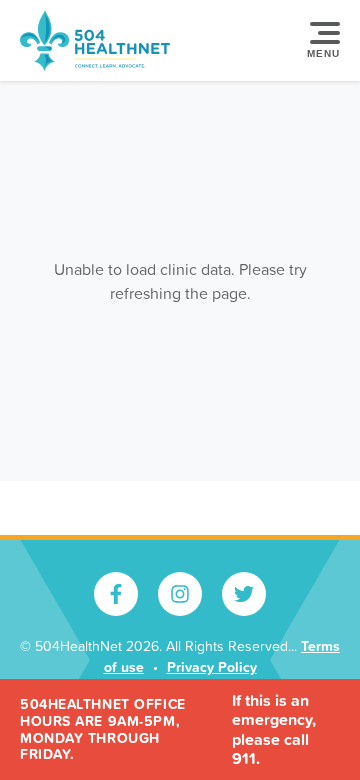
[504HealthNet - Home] (95, 40)
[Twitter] (244, 594)
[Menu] (320, 41)
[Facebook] (116, 594)
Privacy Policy (212, 667)
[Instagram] (180, 594)
